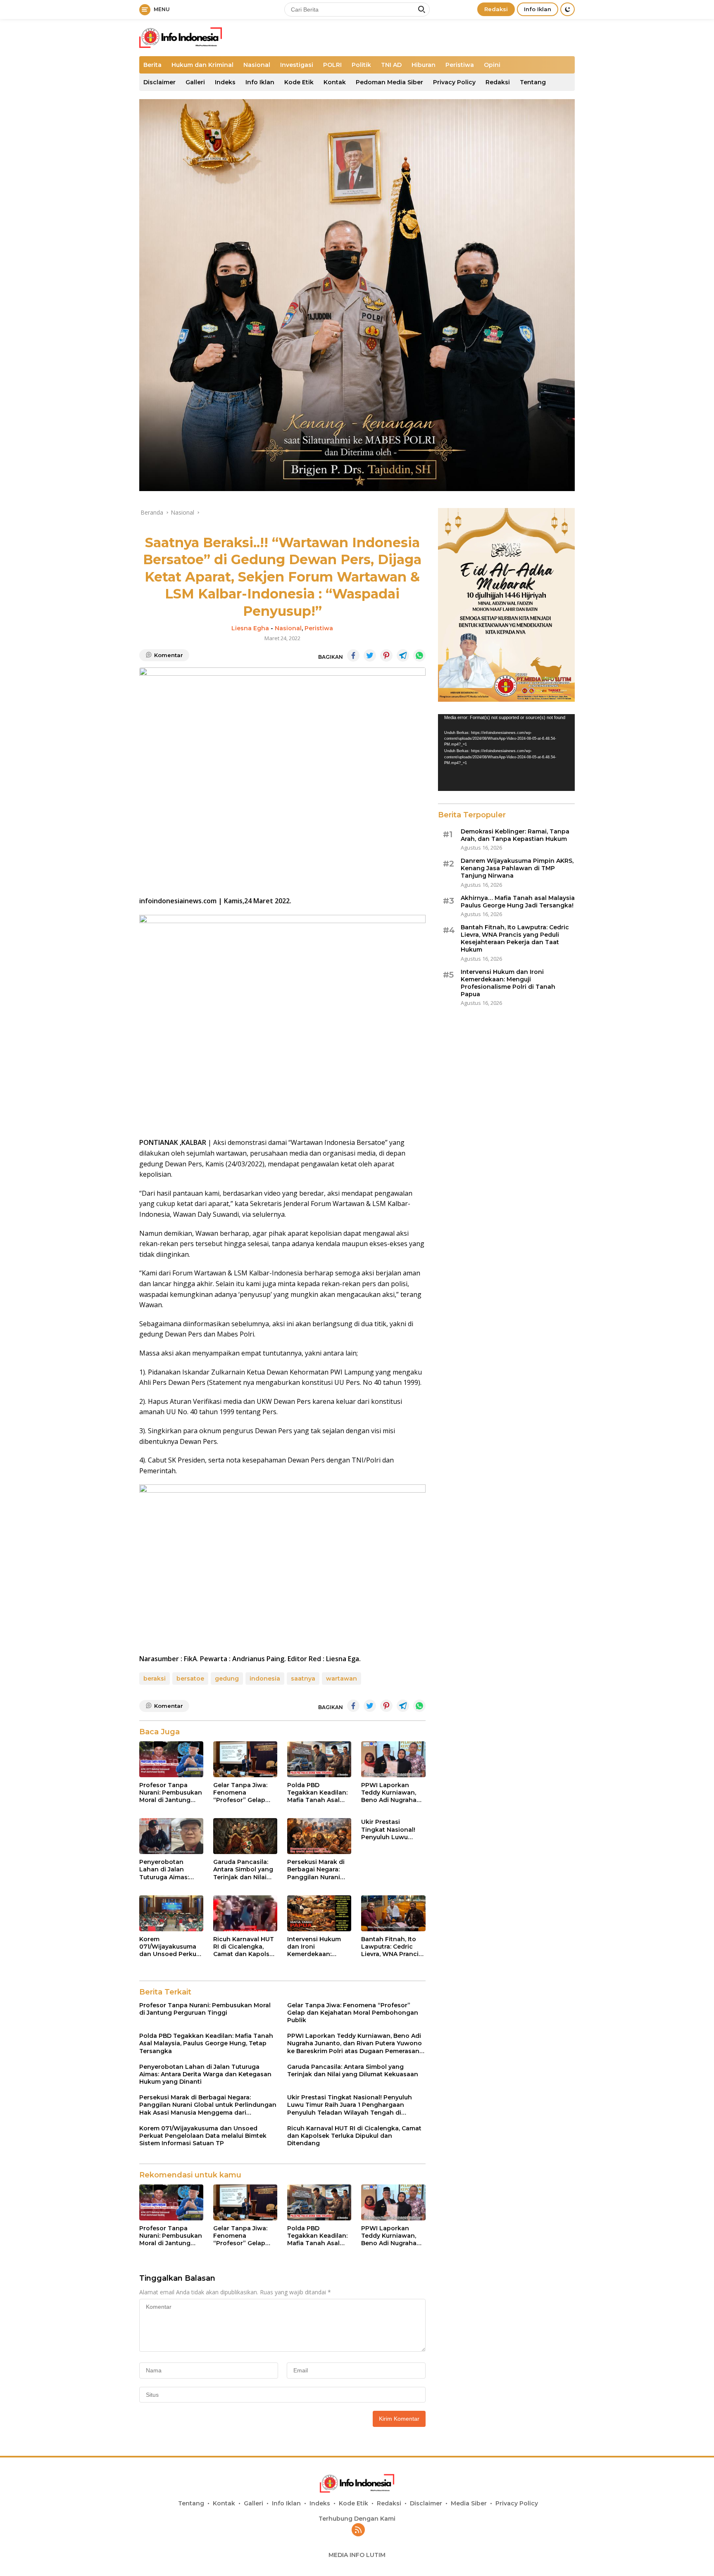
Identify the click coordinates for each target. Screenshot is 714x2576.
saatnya (303, 1679)
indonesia (265, 1679)
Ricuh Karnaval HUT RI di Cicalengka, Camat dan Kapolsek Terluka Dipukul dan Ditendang (245, 1947)
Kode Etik (299, 82)
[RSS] (358, 2530)
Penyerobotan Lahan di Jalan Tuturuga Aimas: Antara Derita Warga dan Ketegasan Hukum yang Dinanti (170, 1870)
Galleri (195, 82)
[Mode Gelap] (568, 9)
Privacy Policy (454, 82)
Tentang (533, 82)
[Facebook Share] (353, 655)
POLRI (332, 65)
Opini (492, 65)
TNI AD (391, 65)
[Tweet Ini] (370, 655)
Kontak (335, 82)
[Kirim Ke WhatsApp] (419, 655)
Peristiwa (460, 65)
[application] (506, 753)
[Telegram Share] (403, 655)
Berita (152, 65)
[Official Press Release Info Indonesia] (181, 37)
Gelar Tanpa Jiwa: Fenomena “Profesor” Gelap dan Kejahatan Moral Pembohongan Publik (245, 1793)
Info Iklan (538, 9)
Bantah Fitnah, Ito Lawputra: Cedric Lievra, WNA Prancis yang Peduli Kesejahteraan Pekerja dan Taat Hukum (392, 1947)
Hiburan (424, 65)
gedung (227, 1679)
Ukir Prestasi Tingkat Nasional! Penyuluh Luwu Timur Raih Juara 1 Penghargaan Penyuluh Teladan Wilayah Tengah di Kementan (390, 1829)
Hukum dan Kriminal (202, 65)
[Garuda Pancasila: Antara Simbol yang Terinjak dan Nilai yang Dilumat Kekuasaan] (245, 1836)
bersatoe (190, 1679)
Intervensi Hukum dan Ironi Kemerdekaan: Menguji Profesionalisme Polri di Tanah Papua (319, 1947)
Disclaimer (159, 82)
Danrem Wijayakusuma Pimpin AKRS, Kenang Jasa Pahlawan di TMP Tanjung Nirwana (517, 868)
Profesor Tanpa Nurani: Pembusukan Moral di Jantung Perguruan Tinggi (171, 1793)
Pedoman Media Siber (389, 82)
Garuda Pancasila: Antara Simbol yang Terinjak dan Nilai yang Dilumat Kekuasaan (243, 1870)
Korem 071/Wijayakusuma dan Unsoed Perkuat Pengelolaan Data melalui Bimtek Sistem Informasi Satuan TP (171, 1947)
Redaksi (496, 9)
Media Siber (469, 2503)
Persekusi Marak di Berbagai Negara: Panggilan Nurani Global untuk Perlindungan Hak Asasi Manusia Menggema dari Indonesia (316, 1870)
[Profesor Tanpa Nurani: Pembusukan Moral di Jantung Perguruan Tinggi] (171, 1759)
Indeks (225, 82)
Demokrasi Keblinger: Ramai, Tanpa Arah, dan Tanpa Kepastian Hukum (515, 835)
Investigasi (297, 65)
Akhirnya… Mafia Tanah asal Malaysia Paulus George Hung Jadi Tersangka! (518, 902)
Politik (361, 65)
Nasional (257, 65)
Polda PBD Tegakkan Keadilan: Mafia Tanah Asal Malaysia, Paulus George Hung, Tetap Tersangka (318, 1793)
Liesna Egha (250, 628)
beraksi (155, 1679)
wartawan (342, 1679)
